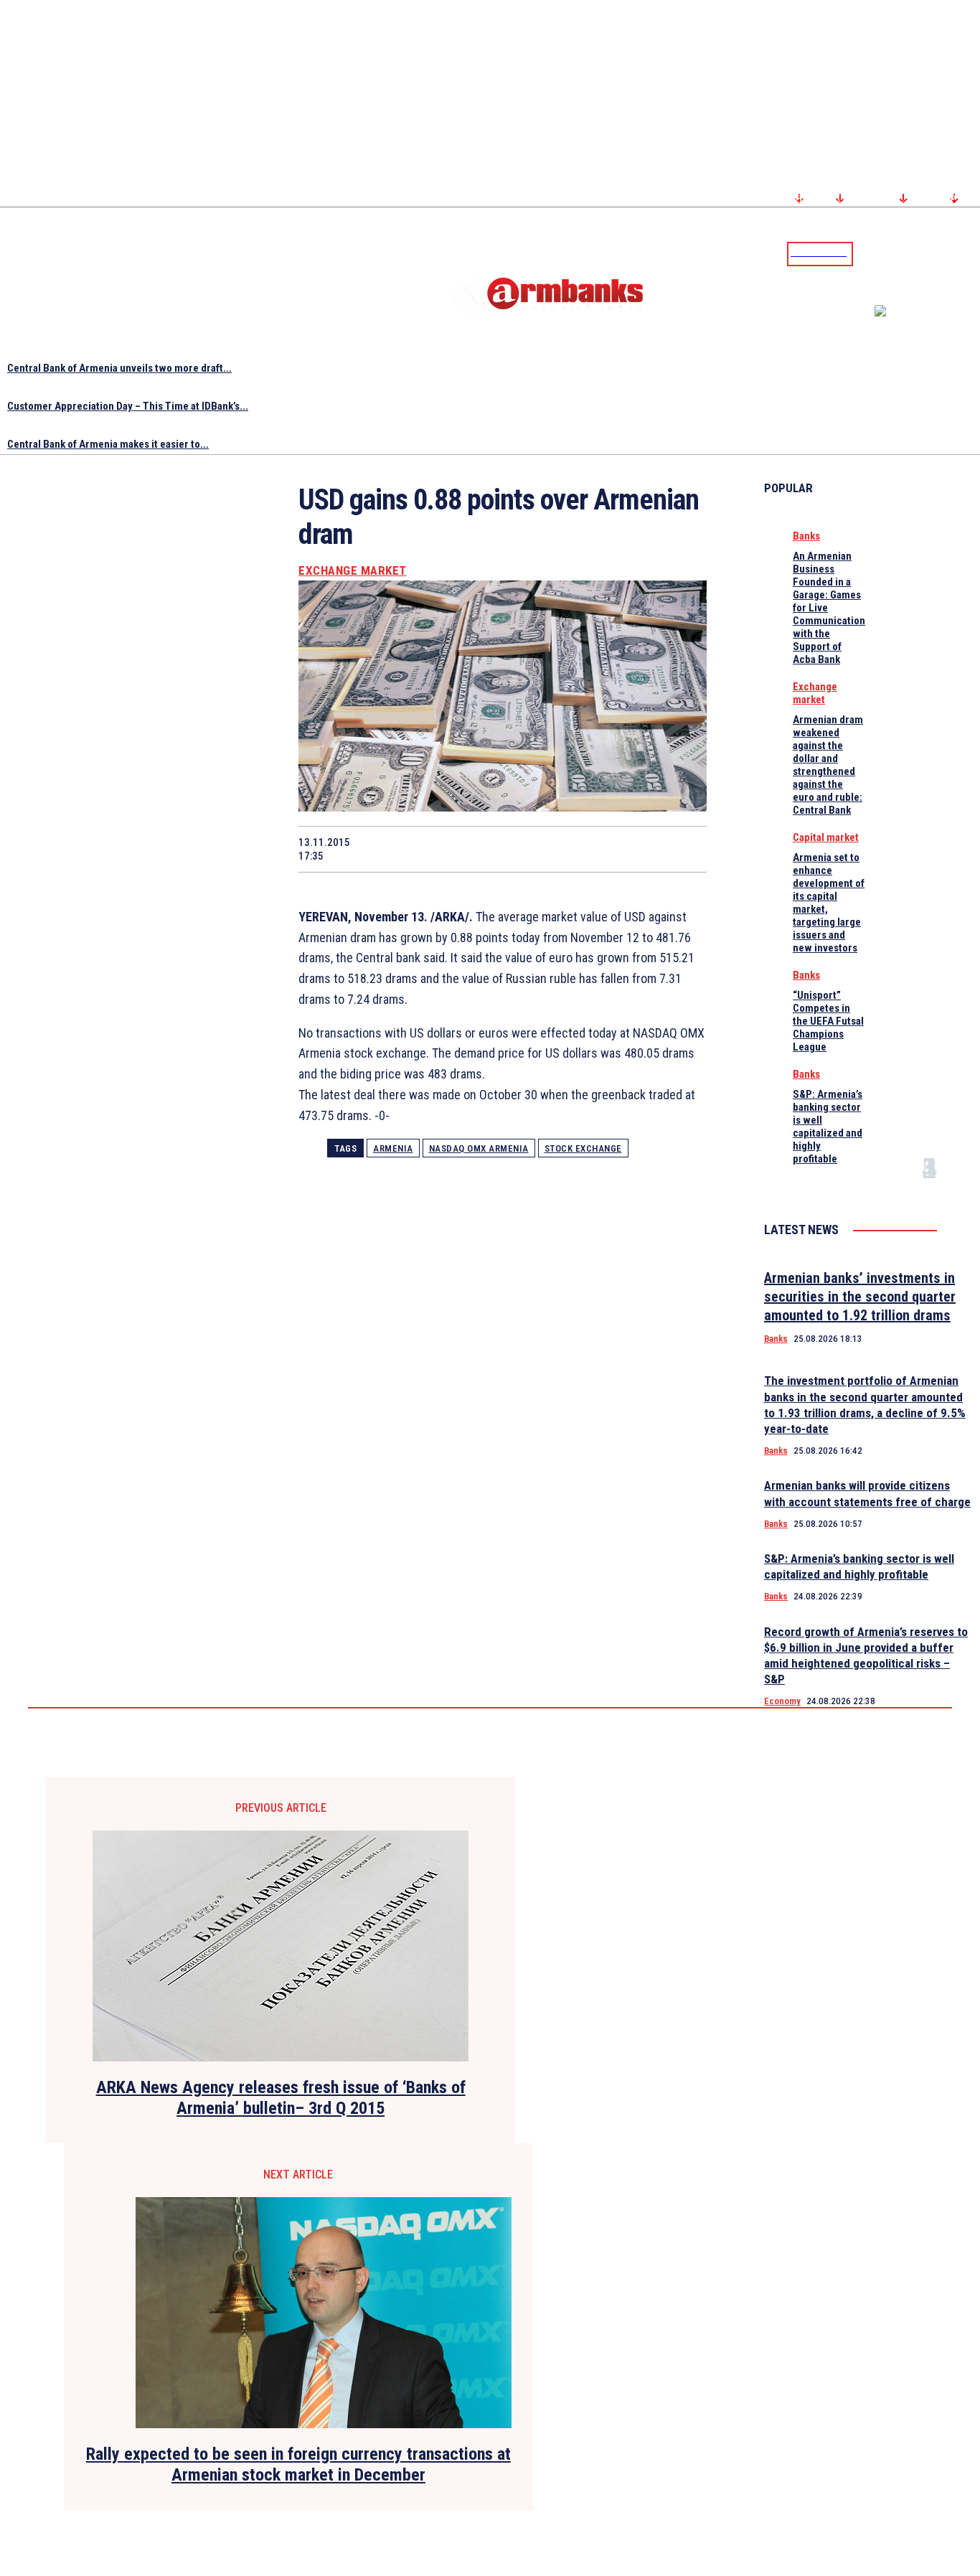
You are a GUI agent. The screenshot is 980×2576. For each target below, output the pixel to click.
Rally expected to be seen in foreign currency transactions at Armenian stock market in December (298, 2464)
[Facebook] (919, 253)
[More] (682, 849)
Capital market (826, 837)
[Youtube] (953, 253)
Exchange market (353, 571)
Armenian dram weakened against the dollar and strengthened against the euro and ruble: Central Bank (828, 765)
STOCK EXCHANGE (583, 1148)
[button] (867, 253)
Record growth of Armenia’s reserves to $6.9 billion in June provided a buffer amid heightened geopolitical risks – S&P (866, 1655)
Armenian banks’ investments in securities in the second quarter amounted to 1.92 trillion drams (860, 1297)
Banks (806, 536)
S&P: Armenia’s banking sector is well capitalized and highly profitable (828, 1127)
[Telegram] (936, 253)
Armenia (393, 1148)
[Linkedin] (971, 253)
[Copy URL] (630, 849)
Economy (782, 1701)
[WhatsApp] (477, 849)
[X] (425, 849)
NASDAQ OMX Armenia (479, 1148)
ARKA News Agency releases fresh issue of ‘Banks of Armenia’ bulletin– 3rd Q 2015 (281, 2098)
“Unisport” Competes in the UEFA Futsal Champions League (828, 1021)
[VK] (579, 849)
